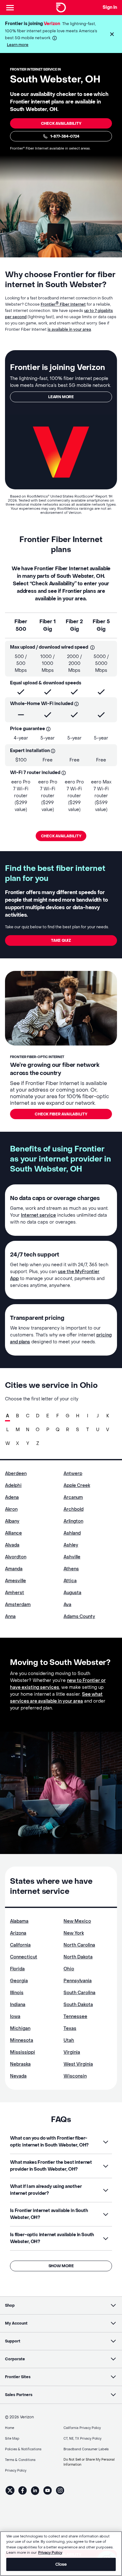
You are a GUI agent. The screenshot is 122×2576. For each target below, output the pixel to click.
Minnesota (22, 2040)
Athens (71, 1569)
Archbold (74, 1509)
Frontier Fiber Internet (63, 304)
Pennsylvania (78, 1981)
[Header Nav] (10, 8)
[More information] (55, 38)
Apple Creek (77, 1486)
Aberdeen (16, 1474)
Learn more (18, 45)
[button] (112, 34)
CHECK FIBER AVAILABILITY (61, 1114)
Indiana (18, 2005)
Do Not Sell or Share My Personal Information (89, 2462)
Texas (70, 2028)
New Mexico (77, 1921)
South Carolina (79, 1993)
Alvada (12, 1545)
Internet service (38, 1215)
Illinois (17, 1993)
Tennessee (75, 2017)
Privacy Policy (50, 2553)
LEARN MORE (61, 397)
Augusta (72, 1593)
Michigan (20, 2028)
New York (74, 1933)
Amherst (15, 1593)
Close (61, 2564)
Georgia (19, 1981)
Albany (12, 1521)
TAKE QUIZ (61, 940)
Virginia (72, 2052)
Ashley (71, 1545)
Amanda (14, 1569)
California (20, 1945)
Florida (17, 1969)
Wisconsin (75, 2076)
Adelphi (13, 1486)
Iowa (15, 2017)
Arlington (73, 1521)
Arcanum (73, 1497)
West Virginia (78, 2064)
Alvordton (16, 1557)
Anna (10, 1617)
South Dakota (78, 2005)
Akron (11, 1509)
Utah (69, 2040)
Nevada (18, 2076)
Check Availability (61, 124)
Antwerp (73, 1474)
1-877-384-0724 (65, 136)
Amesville (15, 1581)
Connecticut (24, 1957)
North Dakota (78, 1957)
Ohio (69, 1969)
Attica (70, 1581)
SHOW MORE (61, 2266)
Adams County (79, 1617)
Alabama (19, 1921)
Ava (67, 1605)
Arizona (18, 1933)
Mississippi (23, 2052)
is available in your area (69, 329)
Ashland (72, 1533)
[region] (61, 2554)
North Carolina (79, 1945)
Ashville (72, 1557)
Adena (12, 1497)
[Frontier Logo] (61, 8)
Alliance (13, 1533)
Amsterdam (18, 1605)
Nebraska (20, 2064)
